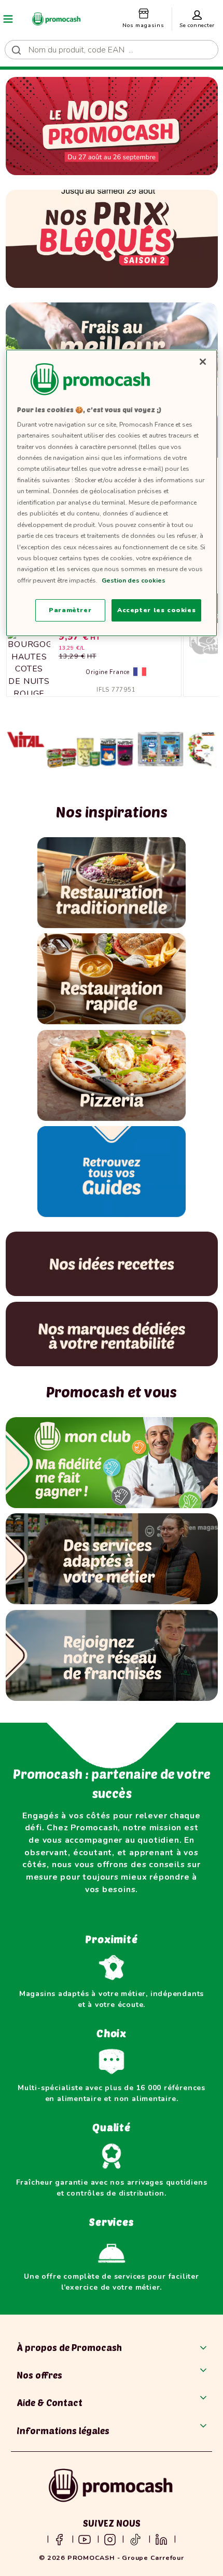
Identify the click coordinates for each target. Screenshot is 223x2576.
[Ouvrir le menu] (8, 19)
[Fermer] (203, 362)
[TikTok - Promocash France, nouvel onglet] (135, 2539)
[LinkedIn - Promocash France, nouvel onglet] (161, 2539)
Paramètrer (70, 610)
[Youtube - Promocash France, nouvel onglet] (85, 2539)
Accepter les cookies (156, 610)
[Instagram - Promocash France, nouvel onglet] (110, 2539)
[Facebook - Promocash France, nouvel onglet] (59, 2539)
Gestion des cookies (134, 580)
